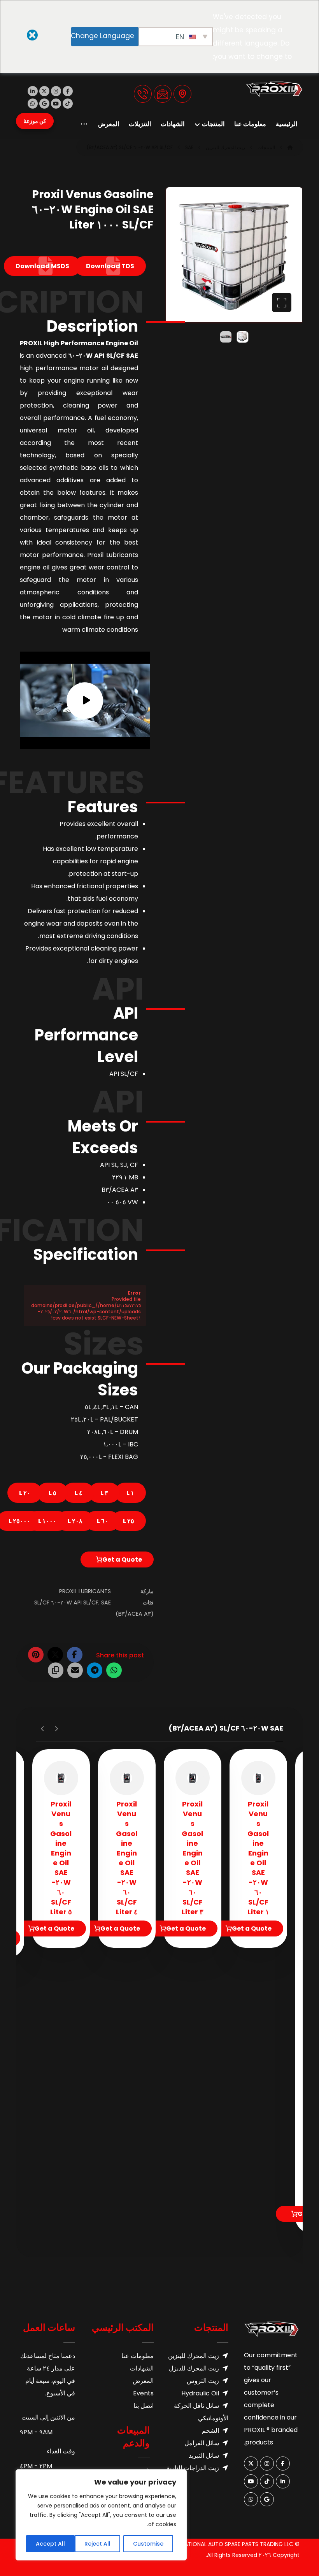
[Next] (43, 1729)
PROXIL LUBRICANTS (85, 1591)
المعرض (143, 2381)
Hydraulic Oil (200, 2393)
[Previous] (56, 1729)
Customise (148, 2544)
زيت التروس (203, 2381)
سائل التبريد (204, 2456)
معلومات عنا (138, 2356)
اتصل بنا (144, 2406)
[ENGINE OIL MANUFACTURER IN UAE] (274, 89)
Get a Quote (122, 1559)
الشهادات (142, 2368)
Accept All (50, 2544)
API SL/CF (86, 1603)
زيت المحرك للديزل (194, 2368)
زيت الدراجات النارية (193, 2468)
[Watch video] (85, 700)
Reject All (97, 2544)
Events (143, 2393)
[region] (101, 2515)
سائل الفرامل (202, 2443)
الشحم (210, 2431)
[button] (68, 91)
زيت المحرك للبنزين (194, 2356)
